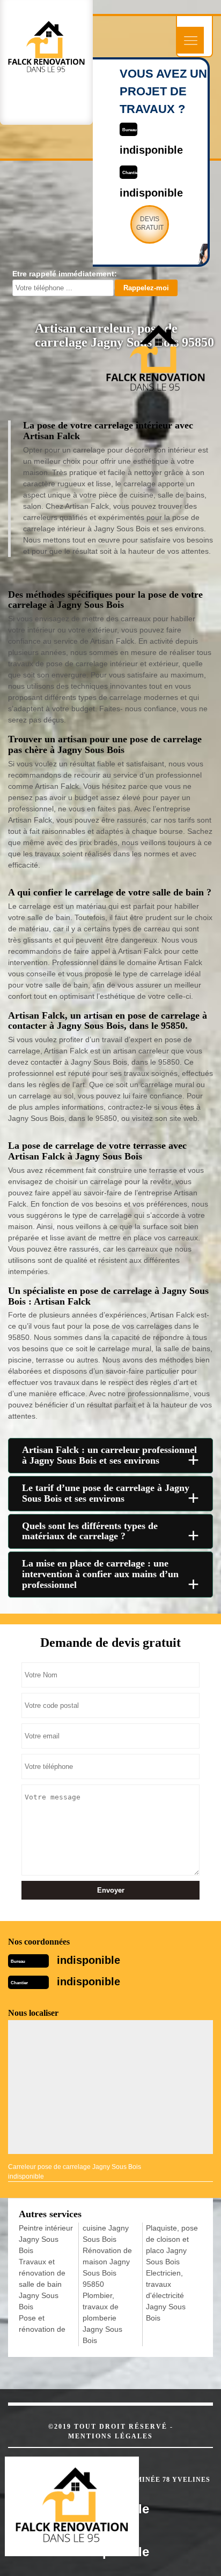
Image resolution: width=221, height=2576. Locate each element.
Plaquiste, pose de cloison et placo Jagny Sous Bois (172, 2245)
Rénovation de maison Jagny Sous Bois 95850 (107, 2267)
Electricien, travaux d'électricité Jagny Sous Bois (166, 2295)
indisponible (151, 150)
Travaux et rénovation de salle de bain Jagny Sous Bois (42, 2284)
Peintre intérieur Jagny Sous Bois (46, 2239)
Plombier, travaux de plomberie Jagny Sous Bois (102, 2318)
